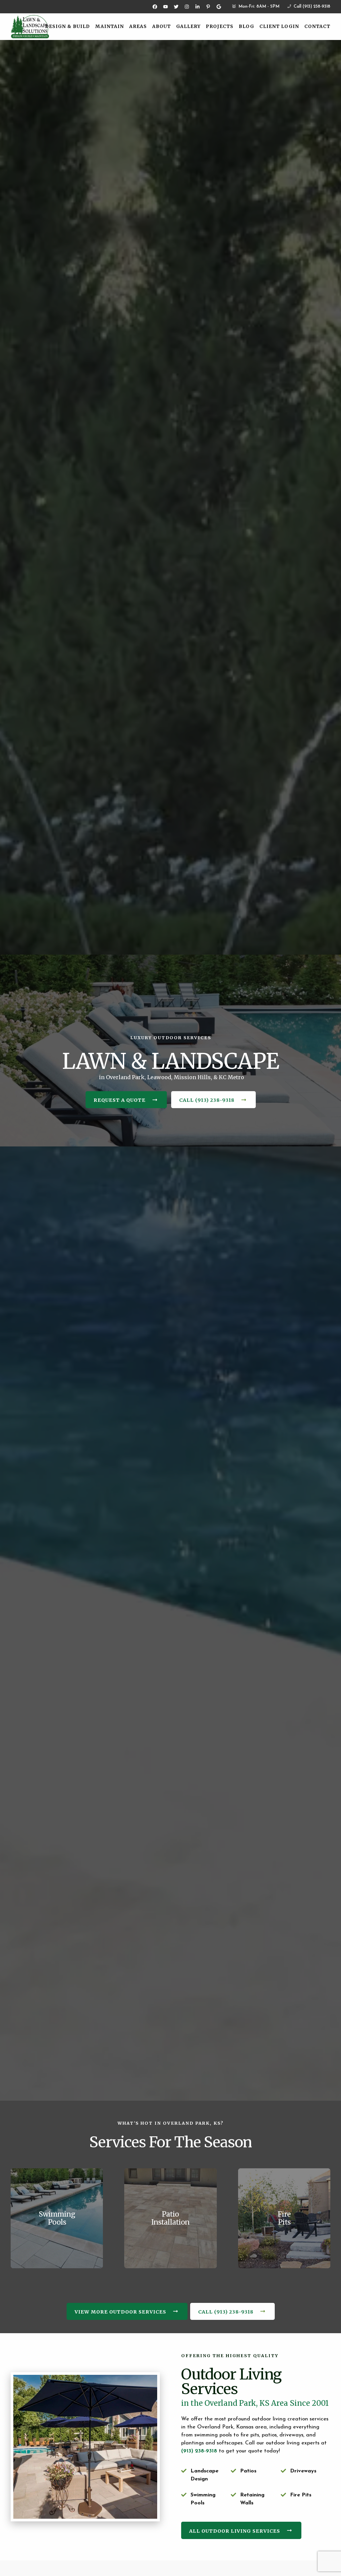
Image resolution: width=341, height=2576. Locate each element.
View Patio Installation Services (170, 2172)
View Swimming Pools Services (57, 2172)
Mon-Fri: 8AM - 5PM (258, 6)
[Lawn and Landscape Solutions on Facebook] (155, 7)
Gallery (188, 26)
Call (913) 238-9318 (311, 6)
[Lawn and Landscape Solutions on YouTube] (166, 7)
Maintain (110, 26)
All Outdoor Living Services (235, 2531)
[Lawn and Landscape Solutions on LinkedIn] (197, 7)
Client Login (279, 26)
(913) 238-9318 (199, 2451)
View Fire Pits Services (284, 2172)
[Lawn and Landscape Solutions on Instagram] (187, 7)
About (162, 26)
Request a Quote (120, 1100)
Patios (248, 2471)
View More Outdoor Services (120, 2312)
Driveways (303, 2471)
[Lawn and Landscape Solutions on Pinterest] (208, 7)
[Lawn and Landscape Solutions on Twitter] (176, 7)
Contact (317, 26)
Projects (220, 26)
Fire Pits (301, 2495)
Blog (246, 26)
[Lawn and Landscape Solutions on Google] (219, 7)
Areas (138, 26)
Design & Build (67, 26)
